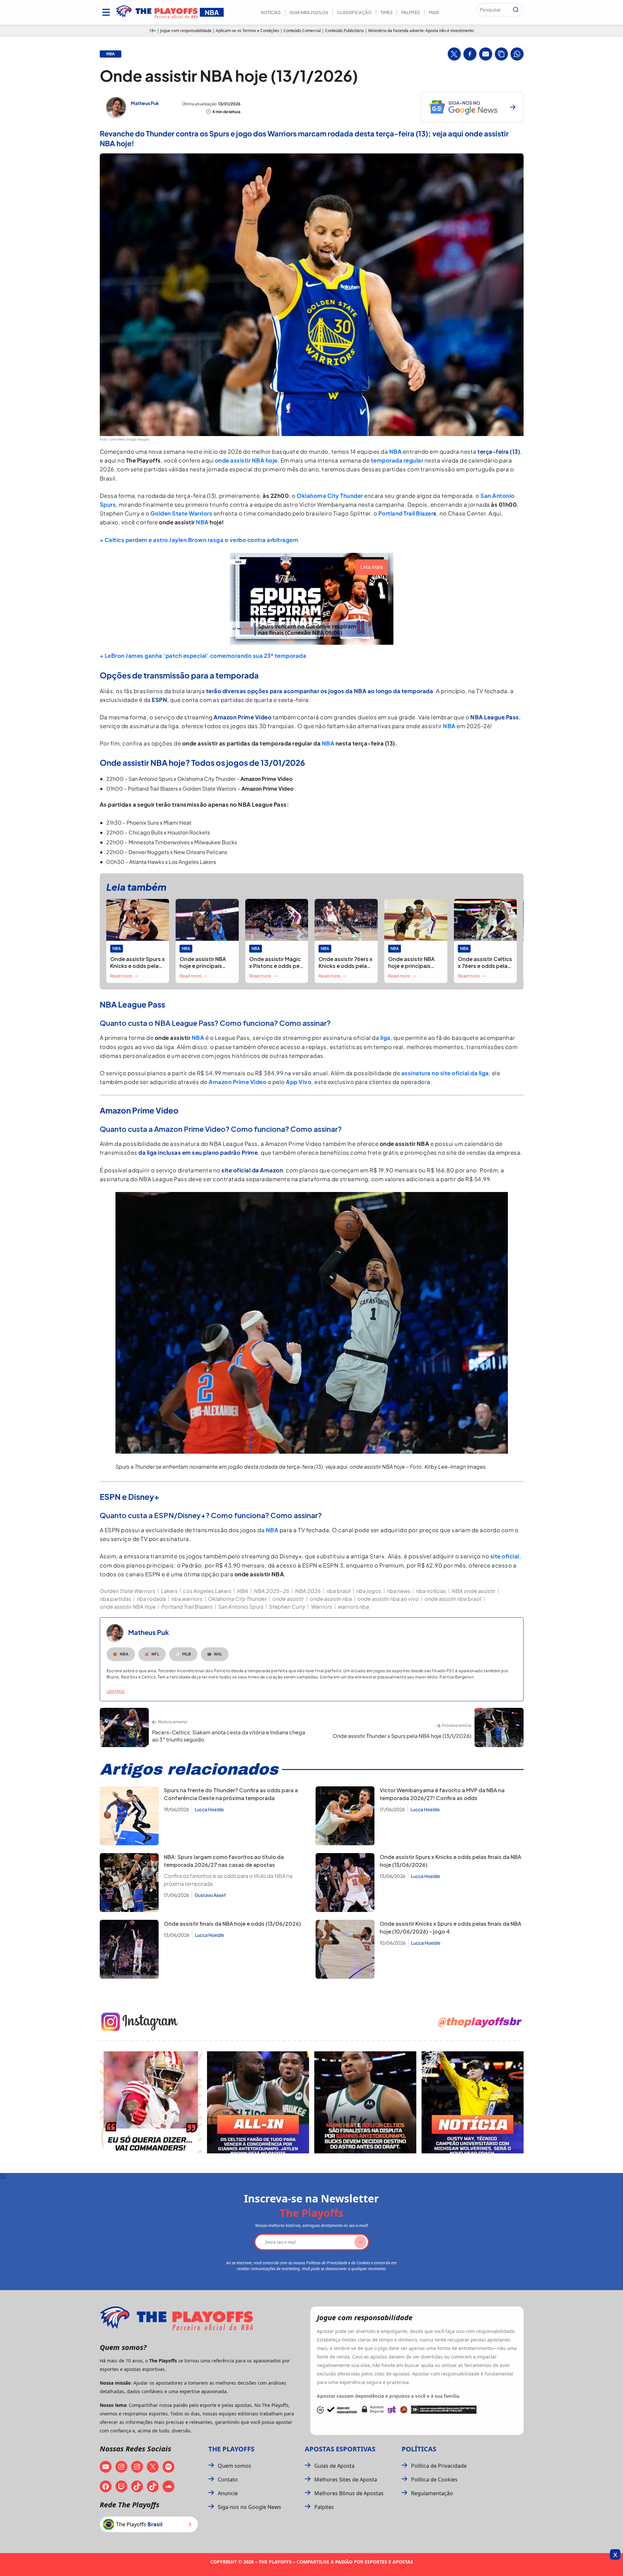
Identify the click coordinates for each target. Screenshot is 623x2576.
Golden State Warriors (182, 513)
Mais (434, 12)
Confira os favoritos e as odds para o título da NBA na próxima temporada (228, 1880)
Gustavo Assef (210, 1895)
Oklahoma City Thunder (330, 496)
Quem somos (234, 2466)
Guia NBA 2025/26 (309, 12)
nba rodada (151, 1599)
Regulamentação (432, 2493)
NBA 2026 (308, 1591)
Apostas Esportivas (340, 2449)
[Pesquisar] (516, 10)
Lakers (169, 1591)
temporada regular (397, 460)
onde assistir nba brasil (453, 1599)
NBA (396, 451)
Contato (228, 2480)
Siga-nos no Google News (250, 2507)
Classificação (354, 12)
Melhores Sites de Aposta (346, 2480)
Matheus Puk (145, 103)
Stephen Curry (287, 1607)
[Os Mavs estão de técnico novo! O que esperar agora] (473, 2102)
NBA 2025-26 (272, 1591)
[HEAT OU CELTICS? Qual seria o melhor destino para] (365, 2102)
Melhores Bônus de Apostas (349, 2493)
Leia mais (116, 1691)
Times (386, 12)
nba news (399, 1591)
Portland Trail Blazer (406, 513)
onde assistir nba (331, 1599)
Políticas (419, 2449)
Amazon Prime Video (238, 1082)
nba (111, 54)
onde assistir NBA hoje (246, 460)
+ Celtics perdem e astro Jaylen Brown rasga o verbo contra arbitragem (199, 540)
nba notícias (431, 1591)
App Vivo (299, 1082)
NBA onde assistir (474, 1591)
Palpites (411, 12)
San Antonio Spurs (241, 1607)
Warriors (322, 1607)
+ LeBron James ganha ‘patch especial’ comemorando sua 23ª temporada (203, 656)
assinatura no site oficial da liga (444, 1073)
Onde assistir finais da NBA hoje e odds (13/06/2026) (232, 1924)
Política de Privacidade (439, 2466)
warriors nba (353, 1607)
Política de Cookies (434, 2480)
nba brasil (338, 1591)
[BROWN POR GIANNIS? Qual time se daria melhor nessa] (258, 2102)
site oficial (505, 1556)
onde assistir (288, 1599)
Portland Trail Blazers (187, 1607)
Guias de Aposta (334, 2466)
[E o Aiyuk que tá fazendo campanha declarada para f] (151, 2102)
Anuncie (228, 2493)
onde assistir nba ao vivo (388, 1599)
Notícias (271, 12)
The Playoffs (231, 2449)
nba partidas (115, 1599)
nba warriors (187, 1599)
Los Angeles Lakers (207, 1591)
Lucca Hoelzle (209, 1809)
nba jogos (369, 1591)
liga (385, 1038)
